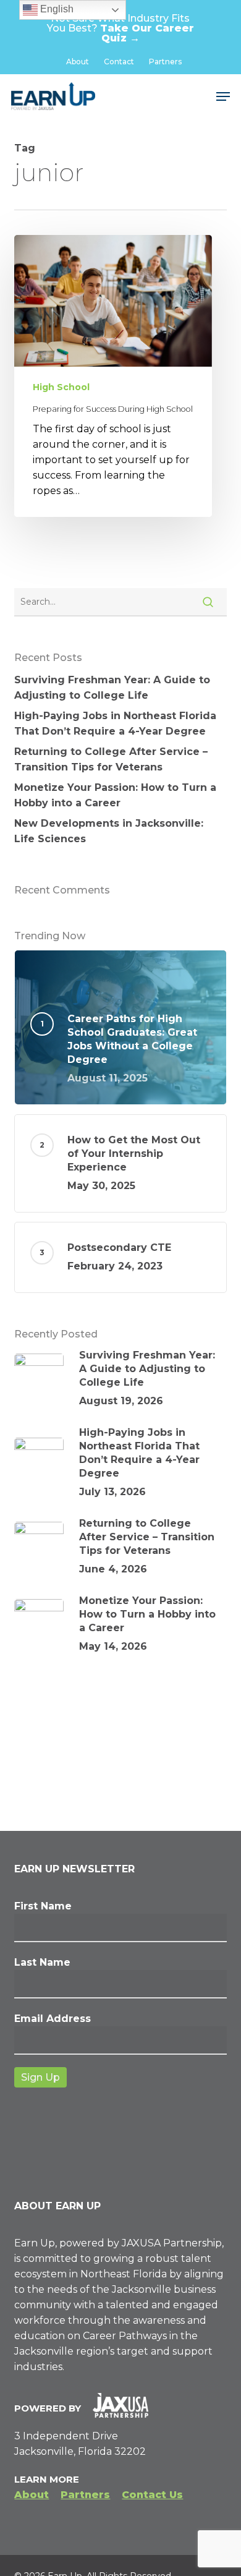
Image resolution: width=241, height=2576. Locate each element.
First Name (43, 1906)
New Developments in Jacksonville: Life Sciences (109, 831)
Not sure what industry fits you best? (120, 28)
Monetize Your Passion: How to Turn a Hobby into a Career (115, 795)
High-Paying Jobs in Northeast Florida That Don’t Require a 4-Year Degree (115, 723)
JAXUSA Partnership (172, 2243)
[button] (223, 96)
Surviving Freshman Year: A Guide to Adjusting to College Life (112, 688)
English (56, 9)
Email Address (53, 2019)
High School (61, 387)
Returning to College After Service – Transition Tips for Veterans (111, 759)
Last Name (42, 1962)
